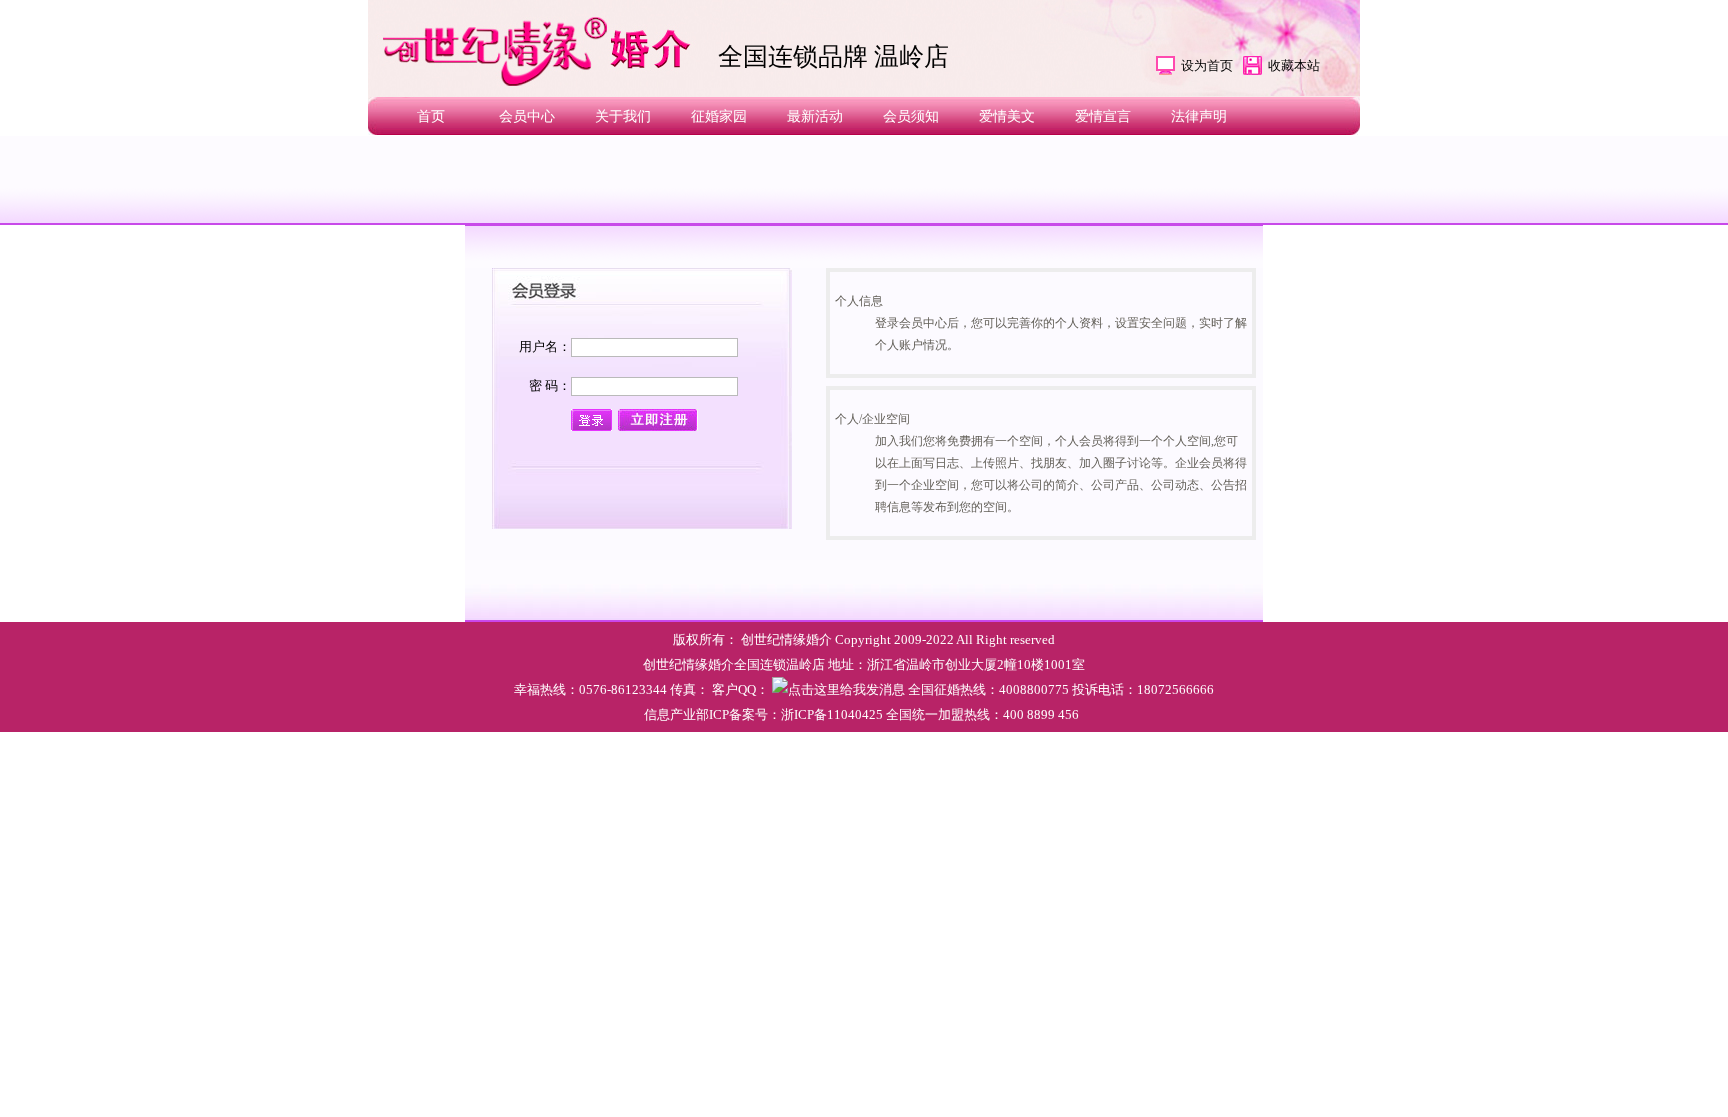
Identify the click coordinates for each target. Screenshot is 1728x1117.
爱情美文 (1007, 116)
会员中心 (527, 116)
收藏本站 (1294, 65)
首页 (431, 116)
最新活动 (815, 116)
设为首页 (1207, 65)
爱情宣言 (1103, 116)
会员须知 (911, 116)
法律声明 (1199, 116)
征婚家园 (719, 116)
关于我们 (623, 116)
